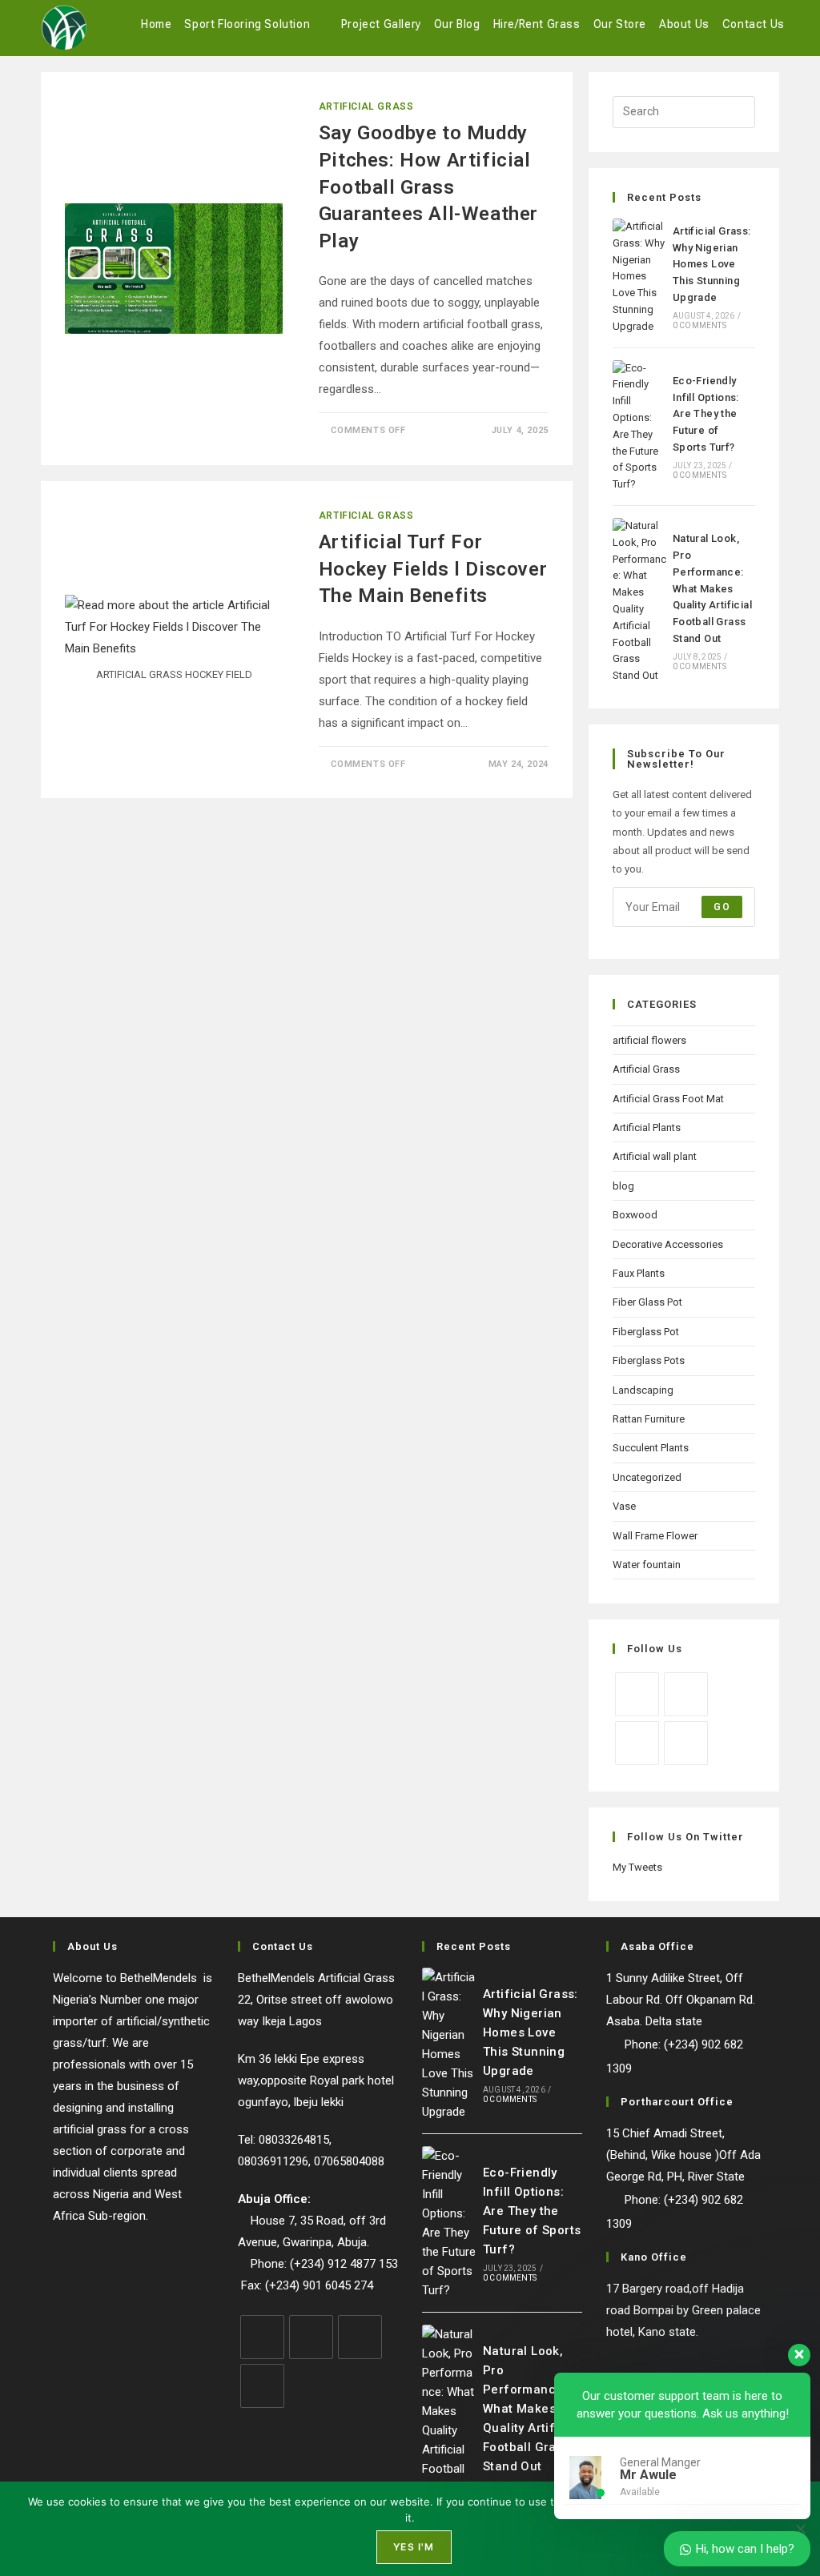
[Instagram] (637, 1743)
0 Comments (699, 325)
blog (623, 1186)
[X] (637, 1694)
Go (722, 907)
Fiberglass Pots (649, 1360)
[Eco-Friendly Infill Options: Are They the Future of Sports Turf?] (640, 427)
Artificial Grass (366, 106)
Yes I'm (414, 2547)
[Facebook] (686, 1694)
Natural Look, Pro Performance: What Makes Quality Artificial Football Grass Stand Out (712, 588)
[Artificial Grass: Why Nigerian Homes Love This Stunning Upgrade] (640, 277)
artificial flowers (649, 1040)
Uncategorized (647, 1477)
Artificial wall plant (655, 1156)
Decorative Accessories (668, 1244)
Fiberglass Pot (646, 1332)
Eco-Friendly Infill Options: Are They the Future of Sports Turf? (706, 414)
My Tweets (637, 1867)
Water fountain (647, 1565)
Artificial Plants (647, 1128)
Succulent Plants (651, 1448)
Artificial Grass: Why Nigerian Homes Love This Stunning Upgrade (712, 264)
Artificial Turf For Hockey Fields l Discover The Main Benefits (433, 569)
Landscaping (643, 1390)
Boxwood (635, 1215)
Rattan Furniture (649, 1419)
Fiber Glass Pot (647, 1302)
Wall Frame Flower (655, 1536)
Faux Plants (639, 1273)
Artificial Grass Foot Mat (668, 1099)
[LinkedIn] (686, 1743)
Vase (624, 1506)
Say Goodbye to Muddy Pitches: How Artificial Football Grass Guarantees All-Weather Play (428, 187)
